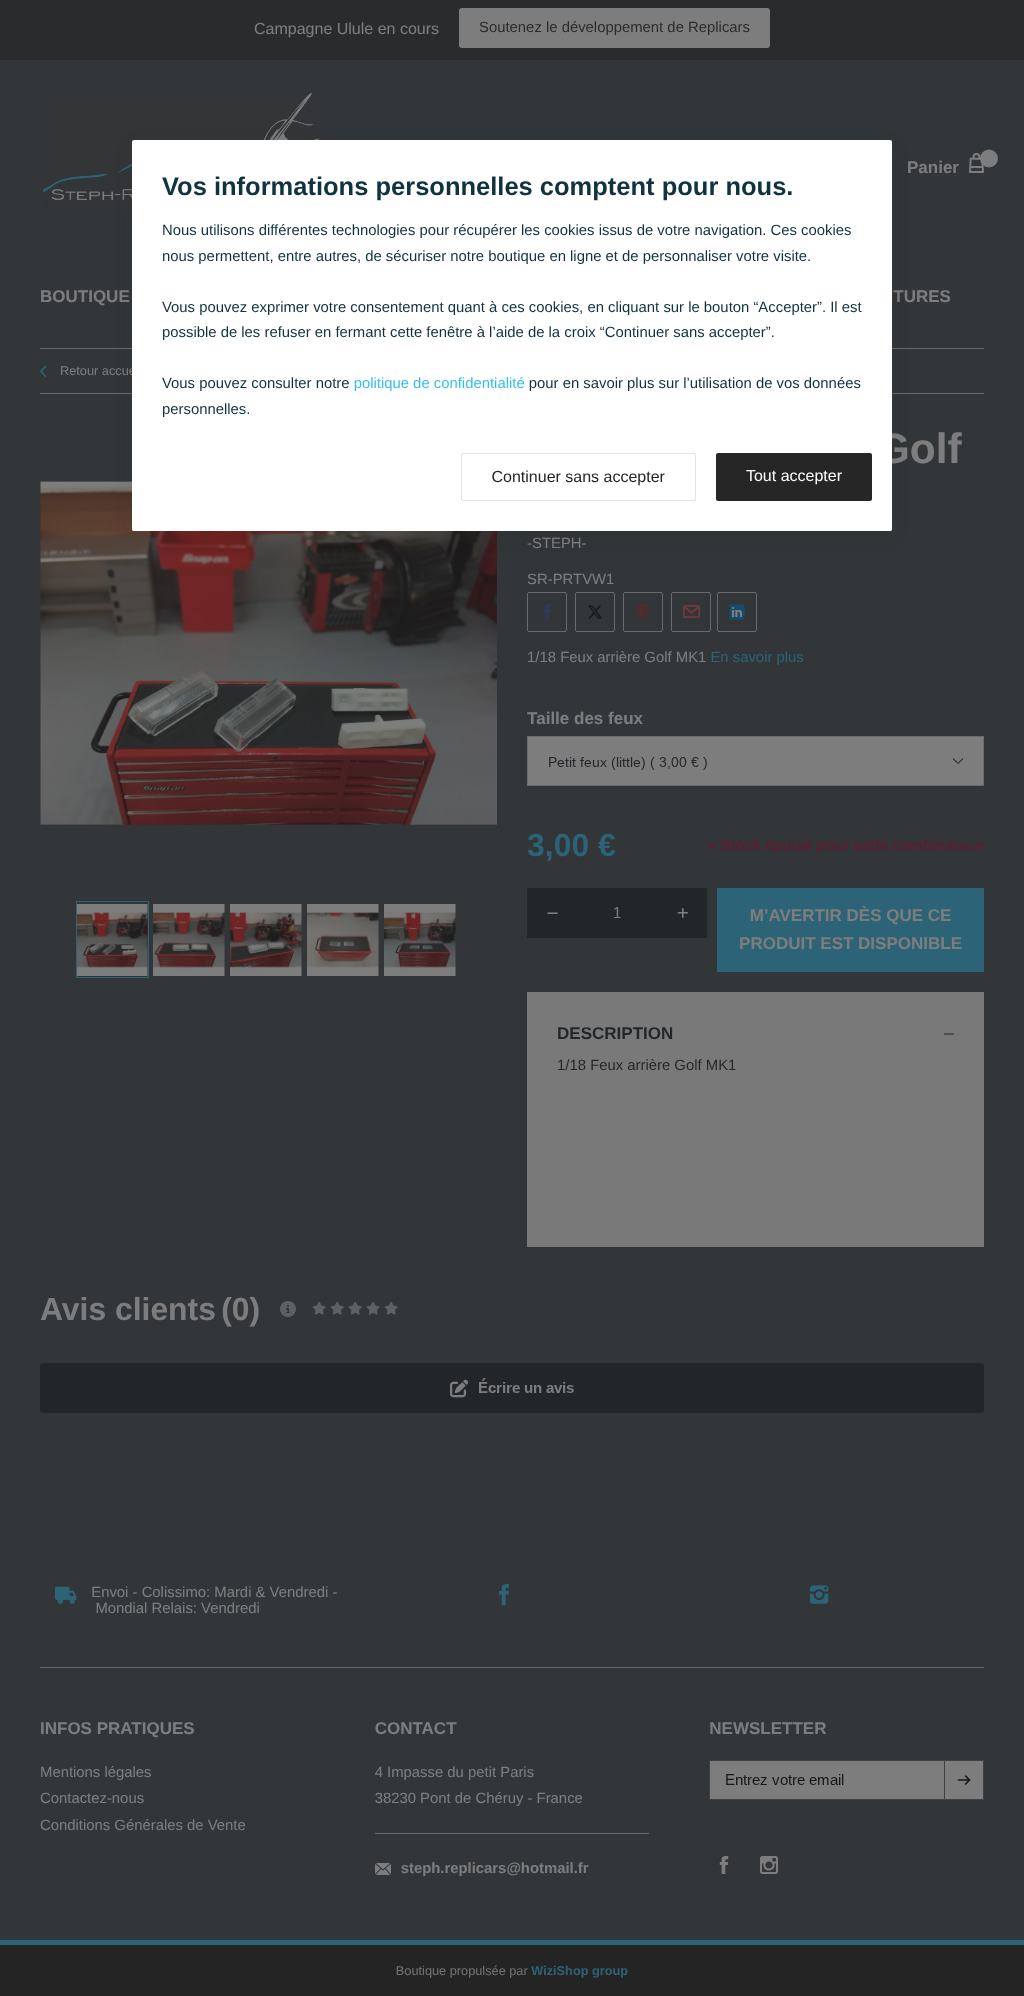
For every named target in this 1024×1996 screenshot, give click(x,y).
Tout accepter (794, 476)
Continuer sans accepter (578, 477)
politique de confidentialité (439, 384)
